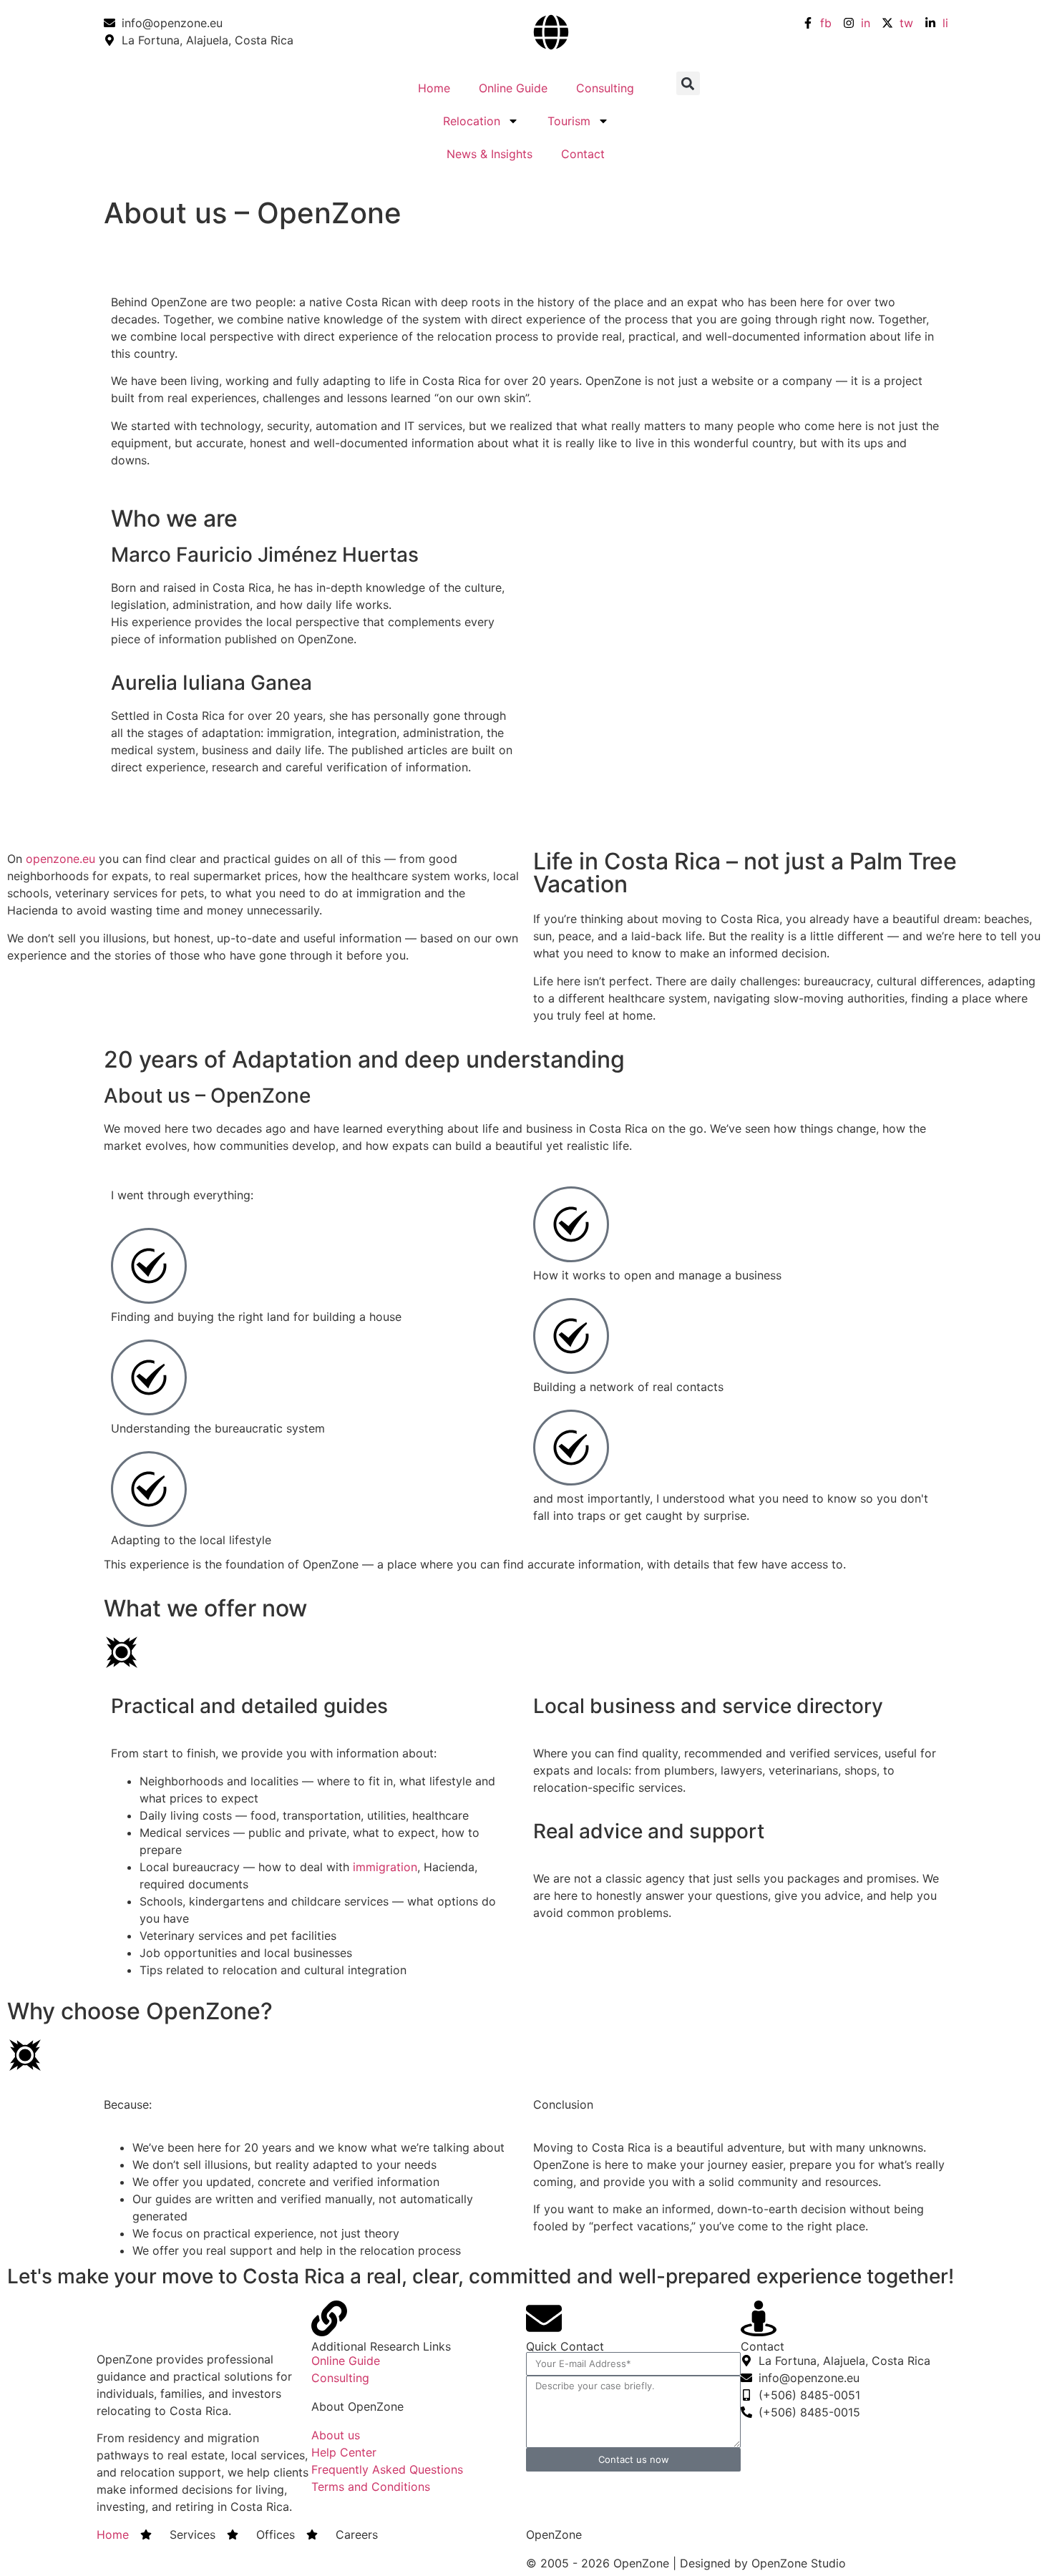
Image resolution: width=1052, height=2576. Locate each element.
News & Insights (490, 154)
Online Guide (513, 88)
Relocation (472, 121)
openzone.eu (60, 859)
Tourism (569, 121)
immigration (385, 1867)
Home (434, 88)
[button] (688, 83)
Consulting (605, 88)
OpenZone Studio (799, 2563)
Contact (583, 154)
